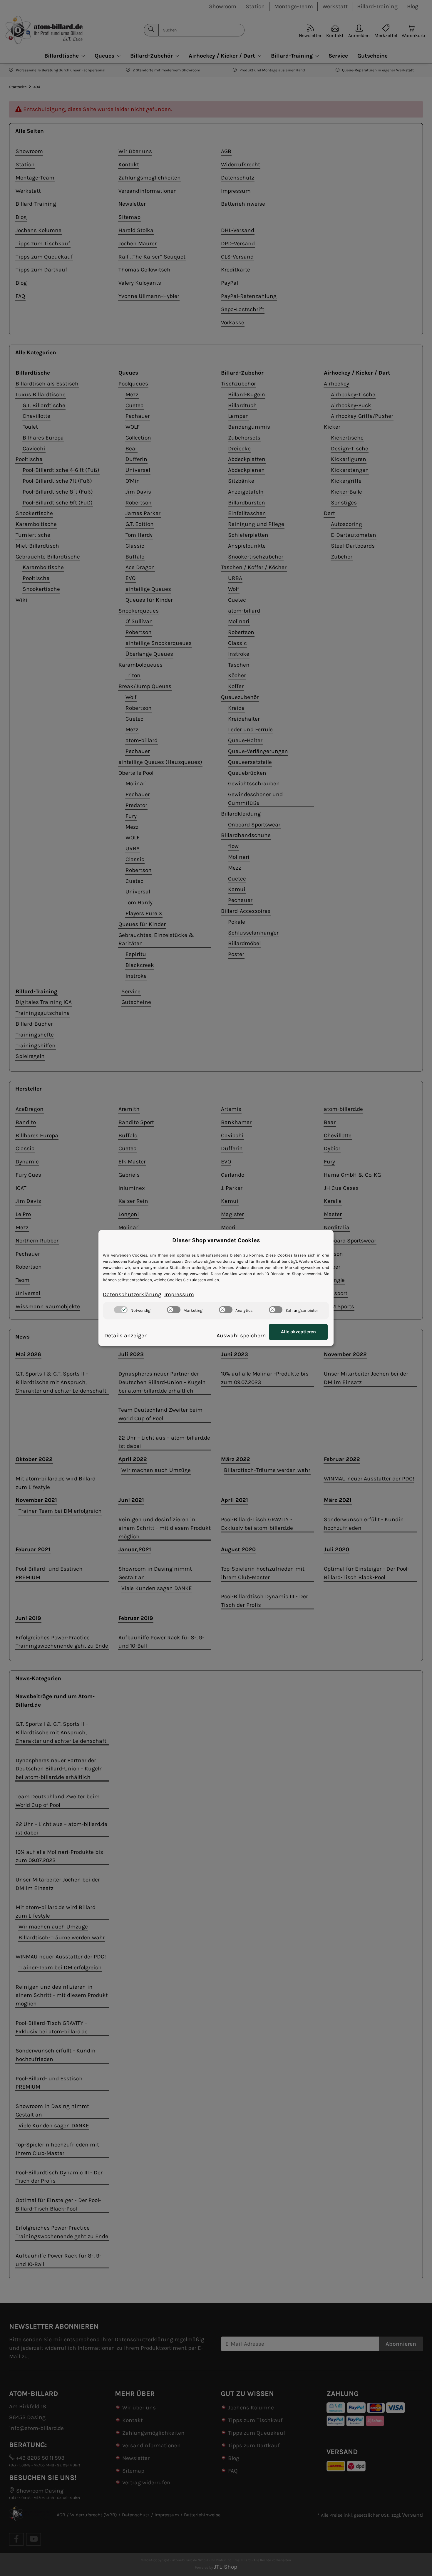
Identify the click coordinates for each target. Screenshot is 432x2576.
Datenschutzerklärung (132, 1294)
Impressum (179, 1294)
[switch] (121, 1310)
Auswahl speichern (241, 1335)
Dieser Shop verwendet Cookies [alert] (216, 1240)
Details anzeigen (126, 1335)
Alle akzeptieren (298, 1332)
